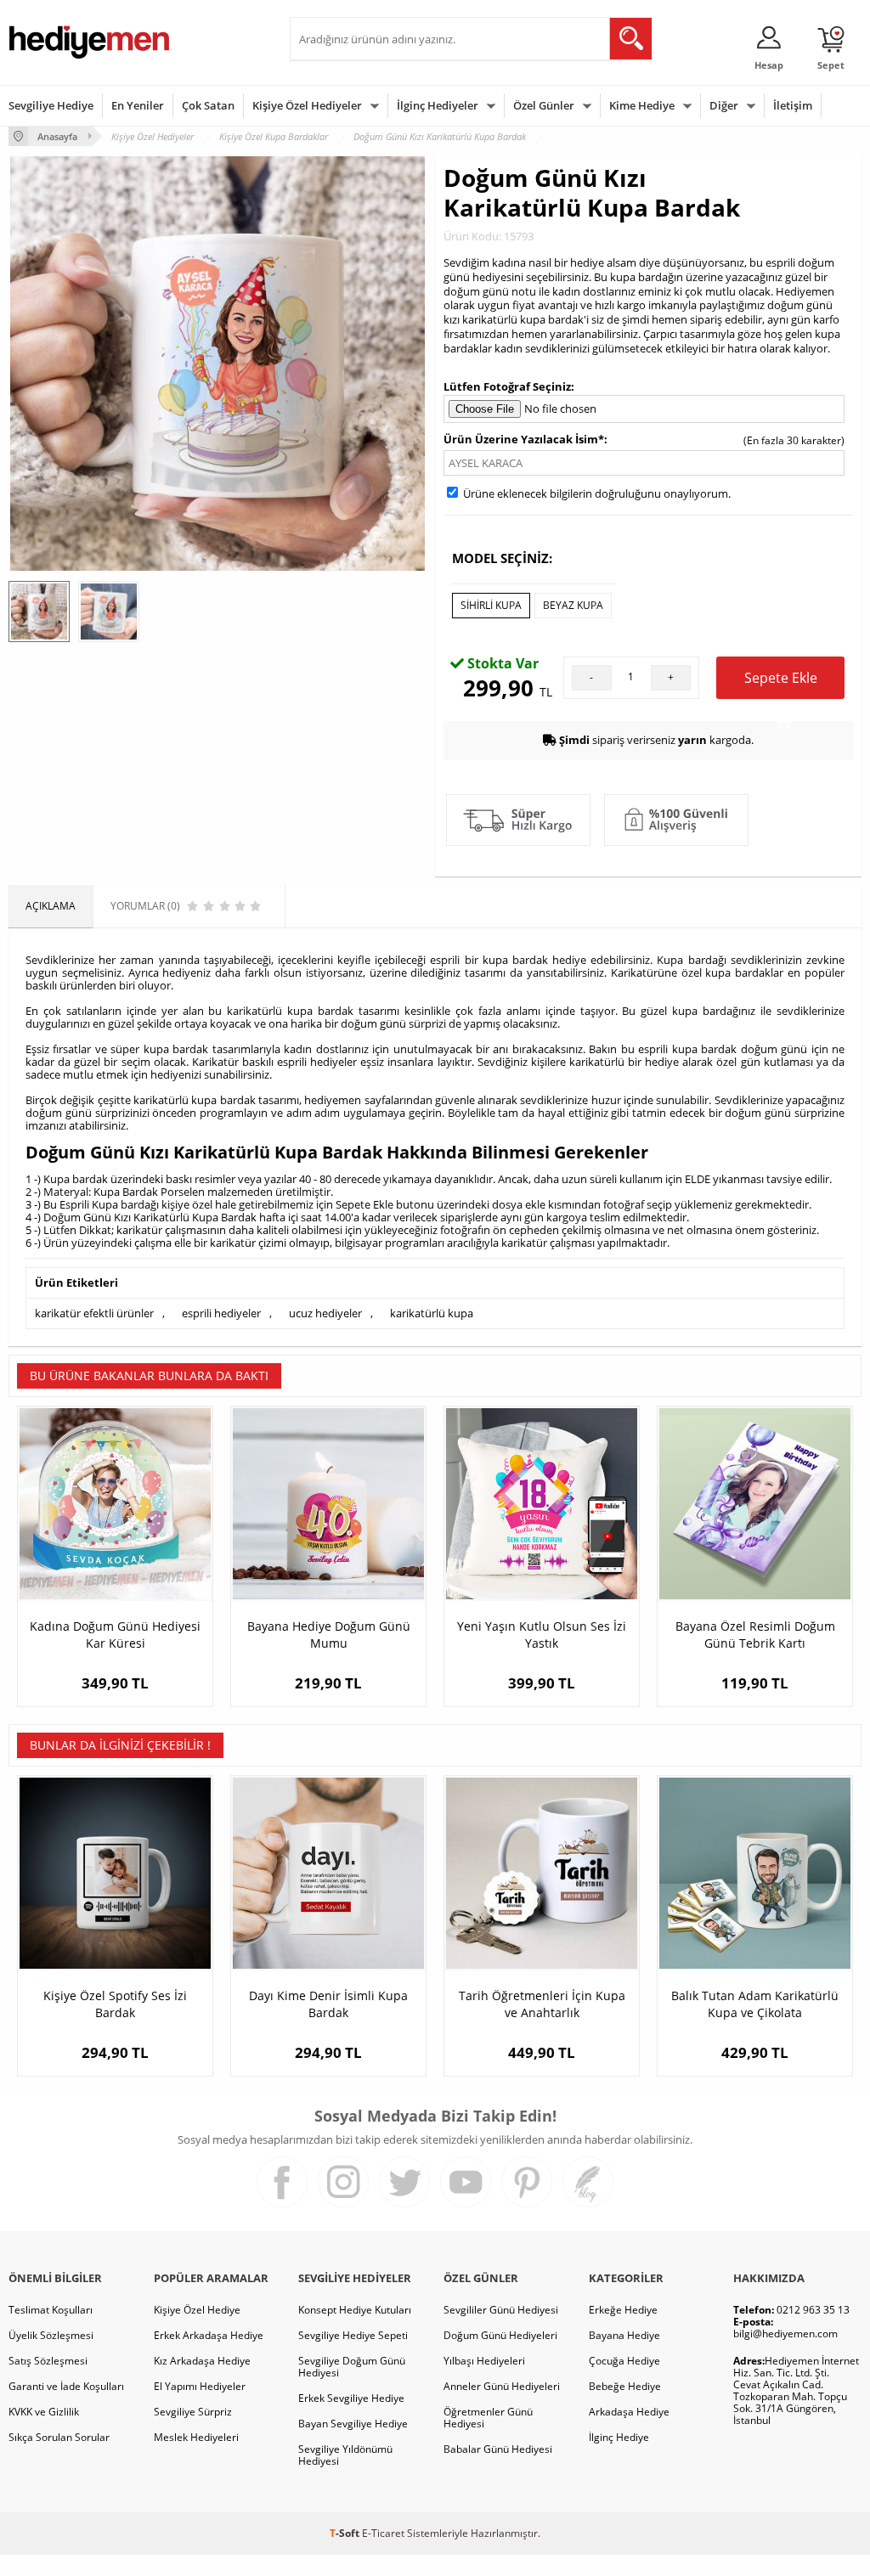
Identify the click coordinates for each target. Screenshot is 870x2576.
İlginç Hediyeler (438, 105)
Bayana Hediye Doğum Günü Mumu (329, 1635)
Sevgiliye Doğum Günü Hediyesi (352, 2367)
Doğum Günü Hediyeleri (500, 2335)
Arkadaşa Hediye (629, 2412)
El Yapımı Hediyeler (200, 2386)
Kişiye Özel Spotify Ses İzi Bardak (115, 2004)
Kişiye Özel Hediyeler (307, 105)
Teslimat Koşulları (51, 2310)
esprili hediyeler (221, 1313)
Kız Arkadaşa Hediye (202, 2361)
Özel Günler (544, 105)
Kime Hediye (642, 105)
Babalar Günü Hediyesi (498, 2449)
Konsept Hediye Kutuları (355, 2310)
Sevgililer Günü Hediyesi (501, 2310)
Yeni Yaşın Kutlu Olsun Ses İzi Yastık (542, 1635)
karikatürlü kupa (432, 1313)
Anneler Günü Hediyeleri (502, 2386)
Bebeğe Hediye (625, 2386)
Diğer (724, 105)
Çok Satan (208, 105)
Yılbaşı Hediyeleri (484, 2361)
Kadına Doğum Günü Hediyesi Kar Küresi (115, 1635)
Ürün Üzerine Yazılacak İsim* (524, 439)
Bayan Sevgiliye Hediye (353, 2424)
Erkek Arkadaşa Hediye (209, 2335)
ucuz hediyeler (325, 1313)
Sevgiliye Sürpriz (193, 2412)
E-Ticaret (383, 2533)
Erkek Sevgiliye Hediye (351, 2398)
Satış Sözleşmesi (48, 2361)
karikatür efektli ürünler (94, 1313)
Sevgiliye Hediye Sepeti (353, 2335)
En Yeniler (138, 105)
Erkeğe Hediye (623, 2310)
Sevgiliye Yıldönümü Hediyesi (345, 2455)
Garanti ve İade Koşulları (66, 2386)
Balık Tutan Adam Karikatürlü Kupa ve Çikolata (755, 2004)
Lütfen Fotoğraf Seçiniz (507, 386)
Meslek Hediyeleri (196, 2437)
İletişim (793, 105)
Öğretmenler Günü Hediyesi (488, 2418)
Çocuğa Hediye (624, 2361)
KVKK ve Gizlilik (44, 2412)
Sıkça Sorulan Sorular (59, 2437)
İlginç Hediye (619, 2437)
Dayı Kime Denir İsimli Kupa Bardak (328, 2004)
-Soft (346, 2533)
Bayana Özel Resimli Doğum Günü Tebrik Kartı (755, 1635)
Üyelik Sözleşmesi (51, 2335)
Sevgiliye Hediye (51, 105)
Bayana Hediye (624, 2335)
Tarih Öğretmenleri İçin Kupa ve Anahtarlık (542, 2004)
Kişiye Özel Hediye (197, 2310)
